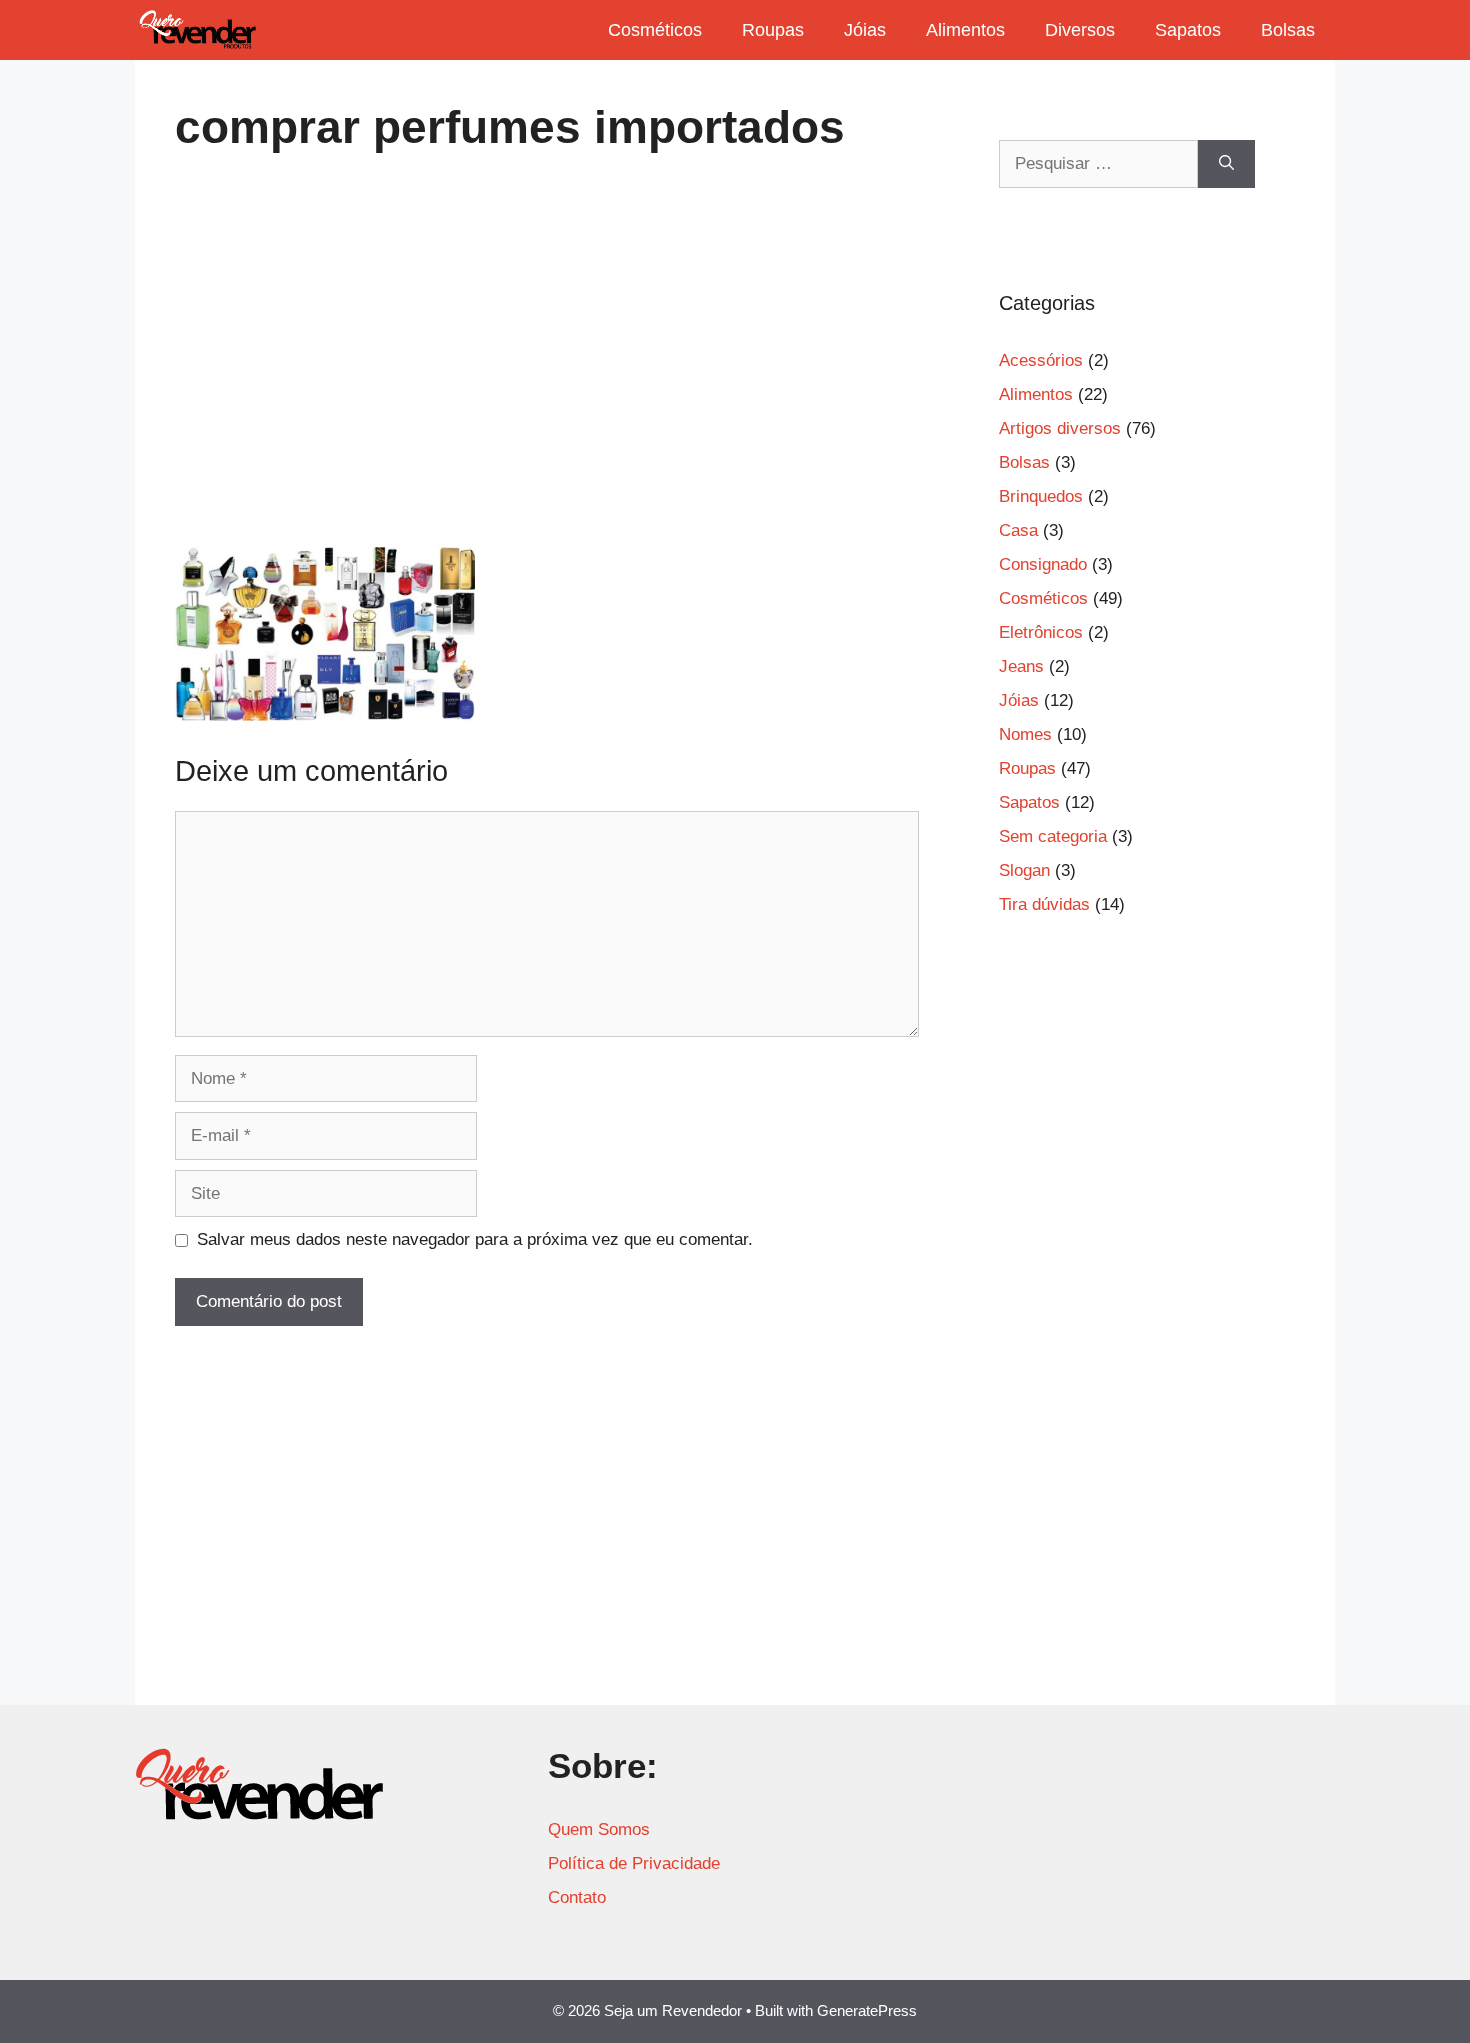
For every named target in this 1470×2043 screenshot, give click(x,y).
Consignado (1043, 564)
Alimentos (965, 30)
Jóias (865, 30)
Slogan (1024, 870)
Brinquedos (1041, 496)
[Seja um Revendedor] (198, 30)
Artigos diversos (1060, 428)
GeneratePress (867, 2010)
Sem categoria (1053, 836)
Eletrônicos (1041, 632)
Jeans (1021, 666)
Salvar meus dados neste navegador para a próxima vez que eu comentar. (475, 1239)
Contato (577, 1897)
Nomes (1025, 734)
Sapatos (1188, 30)
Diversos (1080, 30)
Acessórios (1041, 360)
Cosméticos (655, 30)
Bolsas (1288, 30)
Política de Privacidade (634, 1863)
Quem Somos (599, 1829)
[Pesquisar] (1226, 164)
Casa (1018, 530)
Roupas (773, 30)
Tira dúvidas (1044, 904)
